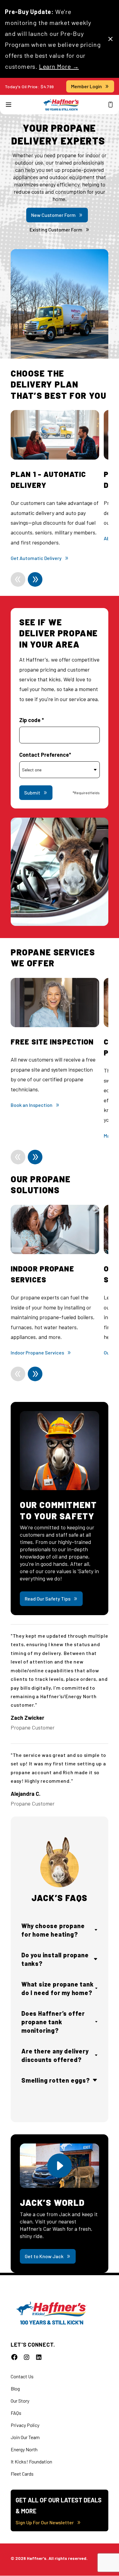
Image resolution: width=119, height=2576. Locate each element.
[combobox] (60, 770)
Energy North (24, 2449)
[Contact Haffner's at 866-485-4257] (110, 105)
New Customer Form (53, 215)
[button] (9, 105)
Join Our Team (25, 2437)
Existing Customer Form (56, 229)
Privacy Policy (25, 2425)
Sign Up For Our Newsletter (45, 2522)
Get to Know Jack (44, 2256)
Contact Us (22, 2376)
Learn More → (59, 66)
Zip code (32, 720)
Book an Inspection (32, 1105)
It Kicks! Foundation (31, 2461)
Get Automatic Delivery (36, 558)
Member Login (87, 86)
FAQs (16, 2413)
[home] (61, 105)
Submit (32, 793)
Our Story (20, 2401)
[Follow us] (14, 2357)
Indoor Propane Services (37, 1352)
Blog (15, 2388)
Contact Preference (45, 755)
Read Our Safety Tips (48, 1599)
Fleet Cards (22, 2474)
